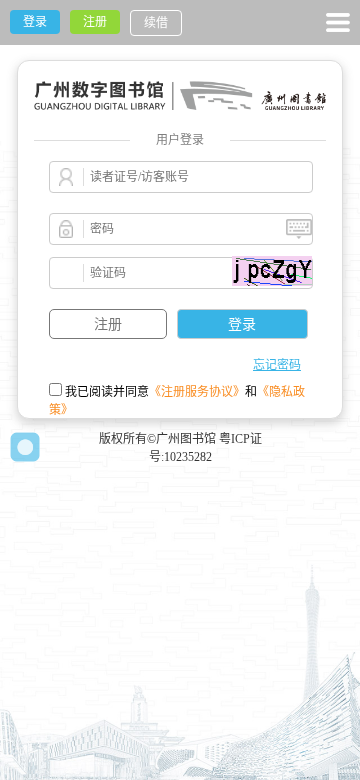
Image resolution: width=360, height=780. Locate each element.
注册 (95, 22)
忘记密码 (277, 365)
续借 (156, 23)
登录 (35, 22)
